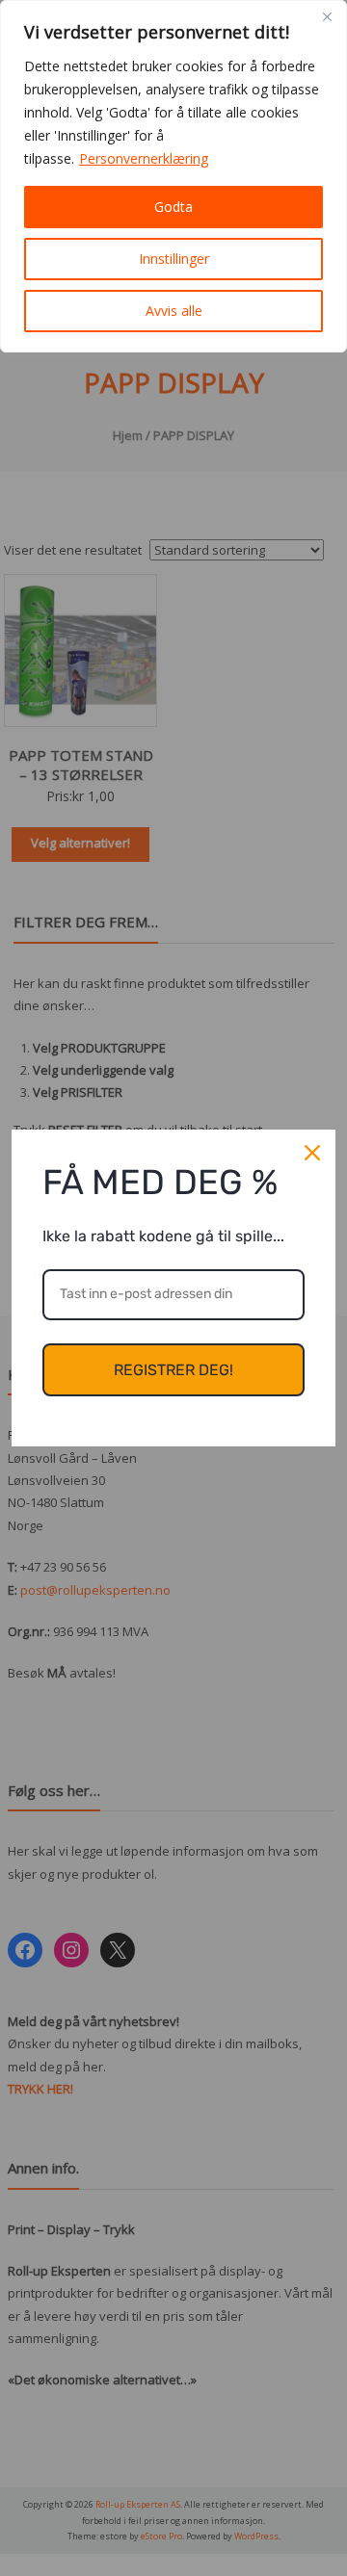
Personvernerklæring (144, 158)
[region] (173, 176)
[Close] (327, 16)
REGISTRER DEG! (173, 1370)
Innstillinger (174, 259)
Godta (173, 207)
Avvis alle (174, 311)
